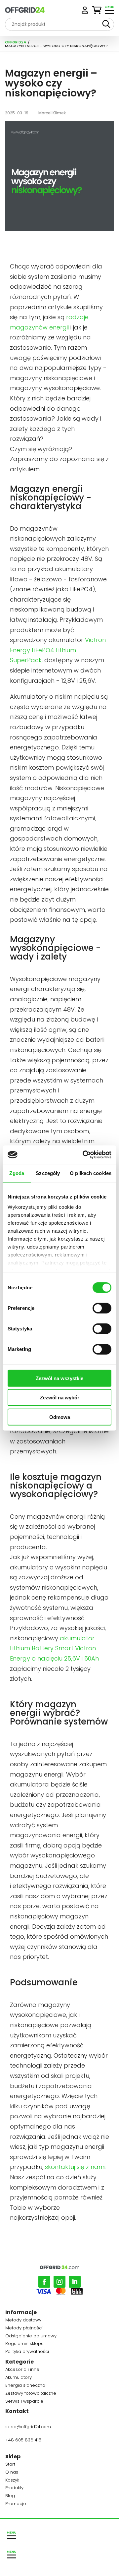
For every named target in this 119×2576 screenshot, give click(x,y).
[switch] (102, 1308)
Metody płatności (24, 2329)
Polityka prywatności (27, 2352)
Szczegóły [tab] (48, 1173)
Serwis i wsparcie (24, 2402)
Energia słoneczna (25, 2386)
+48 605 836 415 (23, 2440)
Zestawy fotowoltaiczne (31, 2394)
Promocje (16, 2505)
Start (10, 2465)
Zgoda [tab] (17, 1173)
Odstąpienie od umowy (31, 2337)
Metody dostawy (23, 2321)
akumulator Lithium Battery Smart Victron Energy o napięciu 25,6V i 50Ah (54, 1648)
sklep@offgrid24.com (28, 2427)
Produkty (14, 2489)
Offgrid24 (16, 42)
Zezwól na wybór (60, 1398)
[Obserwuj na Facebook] (44, 2282)
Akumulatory (19, 2378)
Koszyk (12, 2481)
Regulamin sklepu (24, 2344)
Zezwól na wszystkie (59, 1378)
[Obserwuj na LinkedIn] (75, 2282)
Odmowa (60, 1417)
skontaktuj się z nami (75, 2167)
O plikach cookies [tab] (91, 1173)
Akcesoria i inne (22, 2370)
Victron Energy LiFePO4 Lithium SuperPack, (58, 650)
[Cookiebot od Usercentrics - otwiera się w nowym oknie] (84, 1155)
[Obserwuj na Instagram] (59, 2282)
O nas (12, 2473)
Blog (10, 2497)
